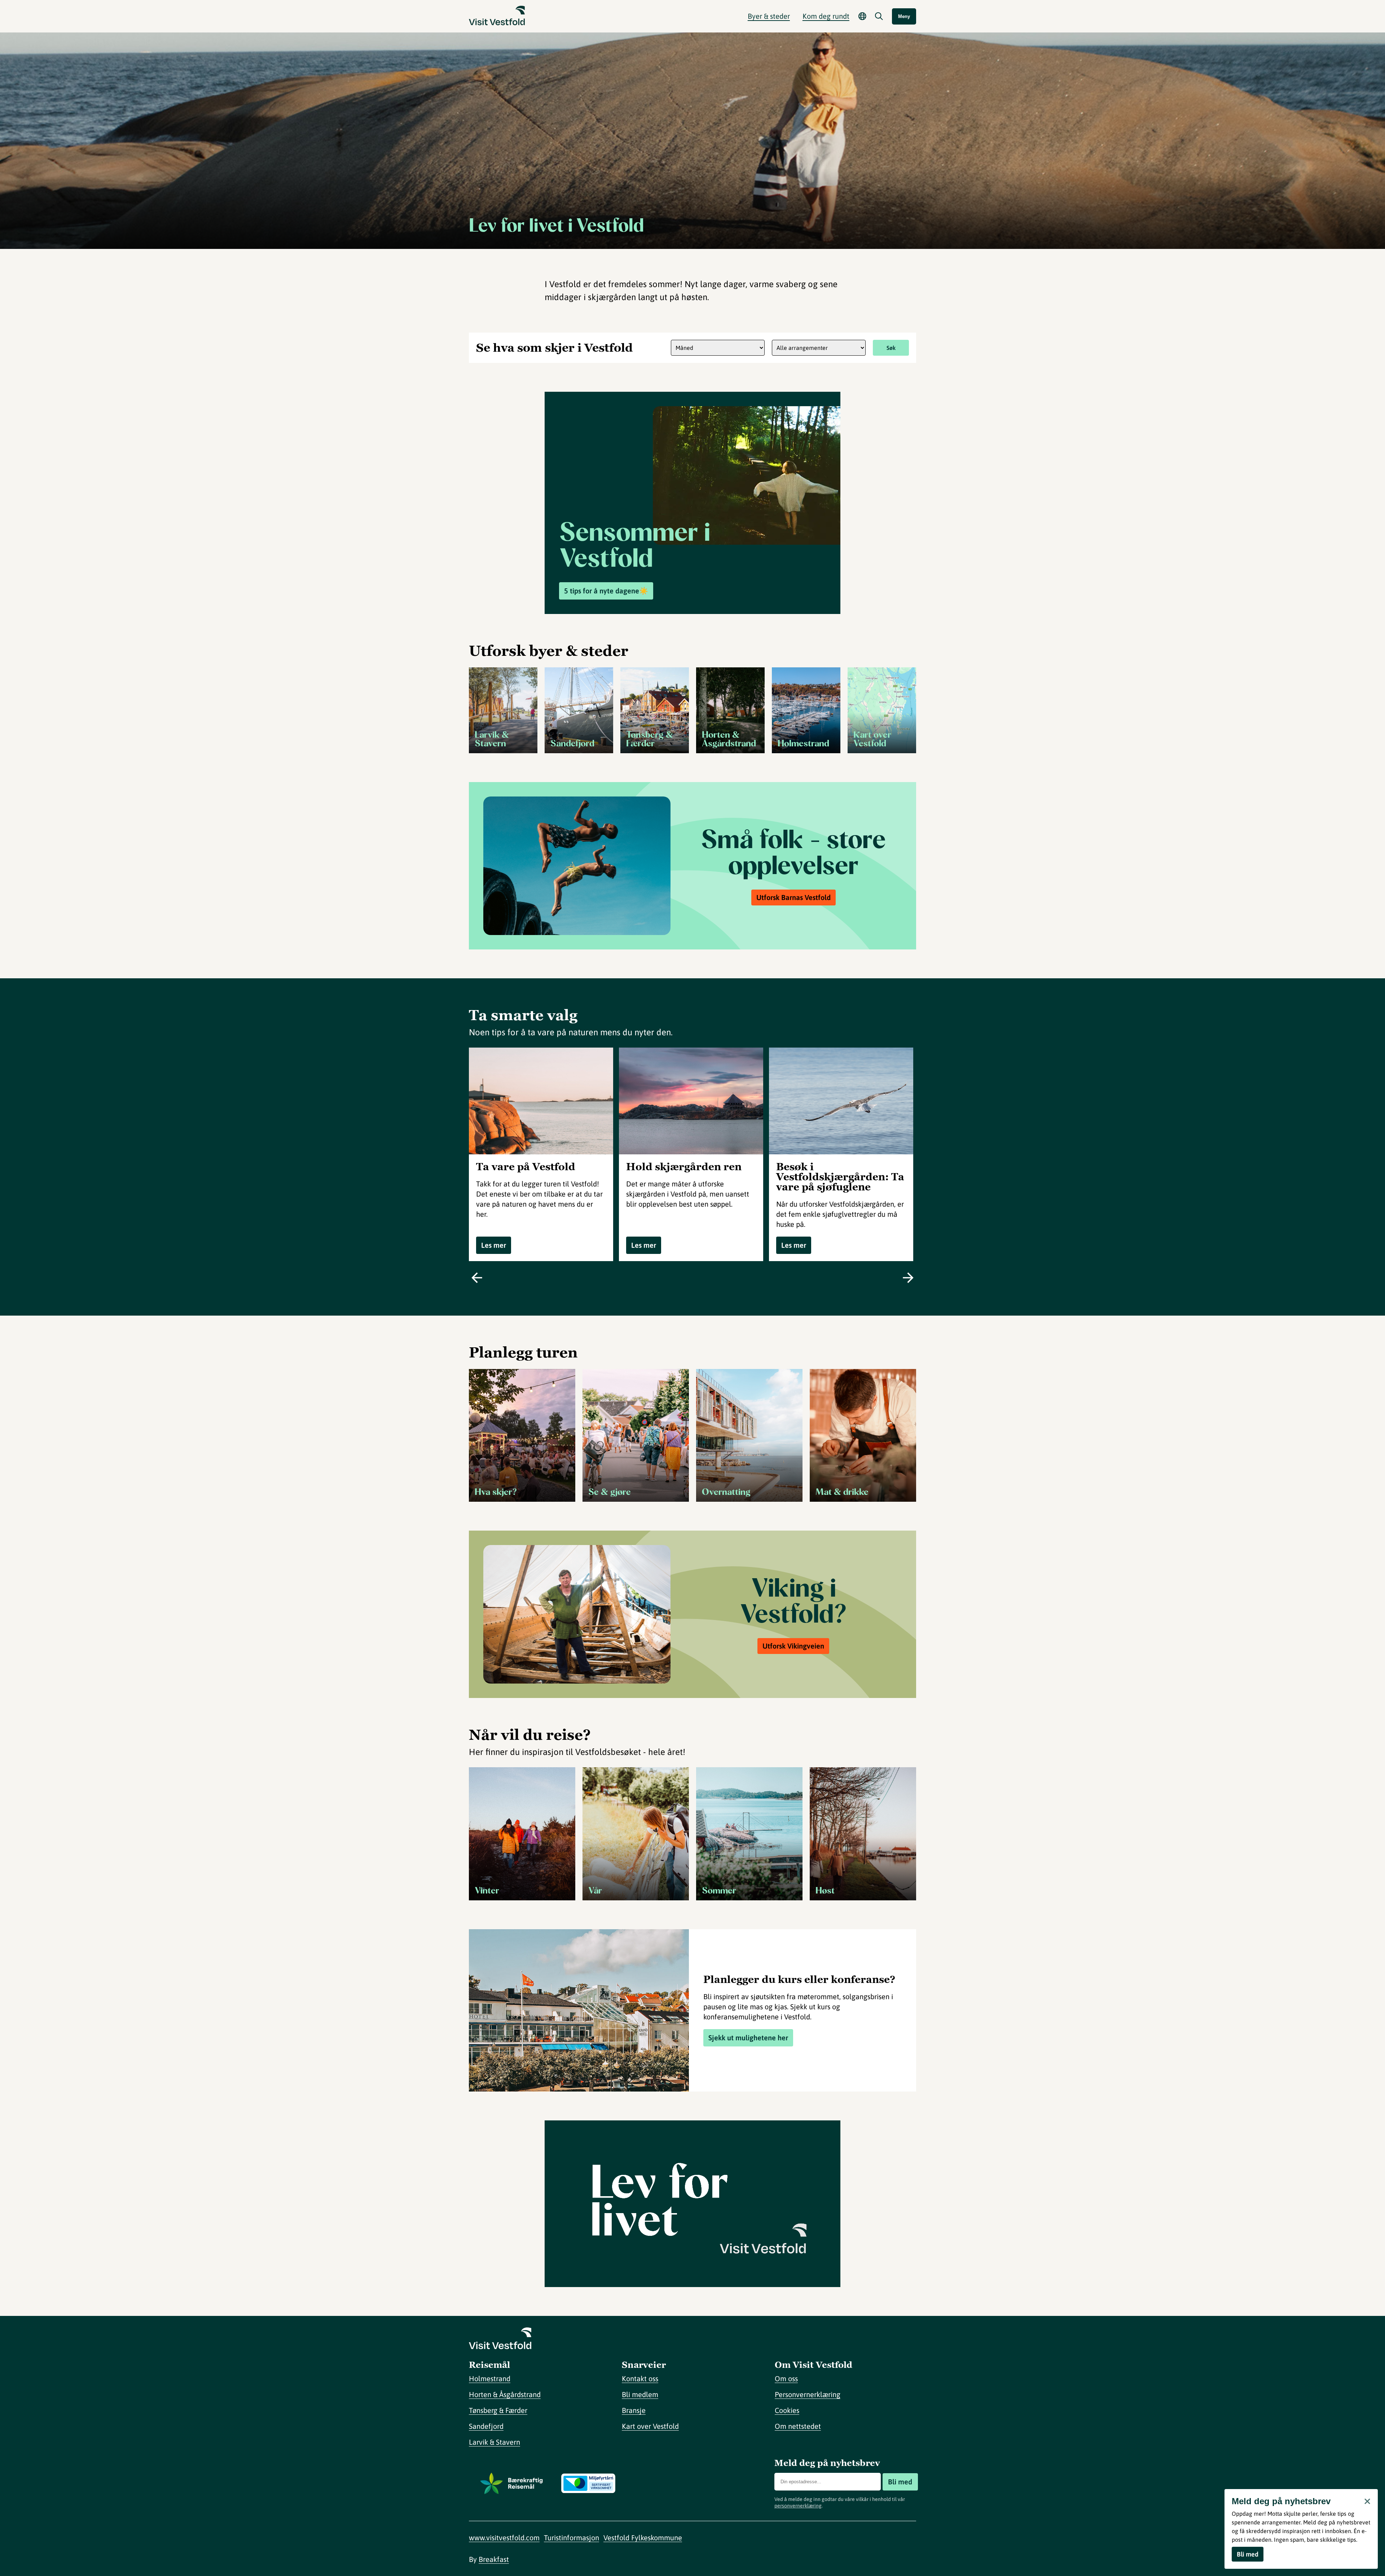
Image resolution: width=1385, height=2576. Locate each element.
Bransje (634, 2410)
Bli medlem (640, 2394)
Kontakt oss (640, 2378)
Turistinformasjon (571, 2538)
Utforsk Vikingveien (793, 1646)
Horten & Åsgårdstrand (505, 2394)
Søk (891, 348)
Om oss (786, 2378)
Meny (904, 16)
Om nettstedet (798, 2426)
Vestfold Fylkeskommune (643, 2538)
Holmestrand (490, 2378)
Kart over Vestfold (650, 2426)
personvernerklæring (798, 2506)
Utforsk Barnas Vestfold (793, 897)
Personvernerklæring (808, 2394)
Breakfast (494, 2559)
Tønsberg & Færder (498, 2410)
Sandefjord (486, 2426)
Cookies (787, 2410)
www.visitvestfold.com (504, 2538)
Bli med (900, 2482)
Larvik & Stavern (494, 2442)
